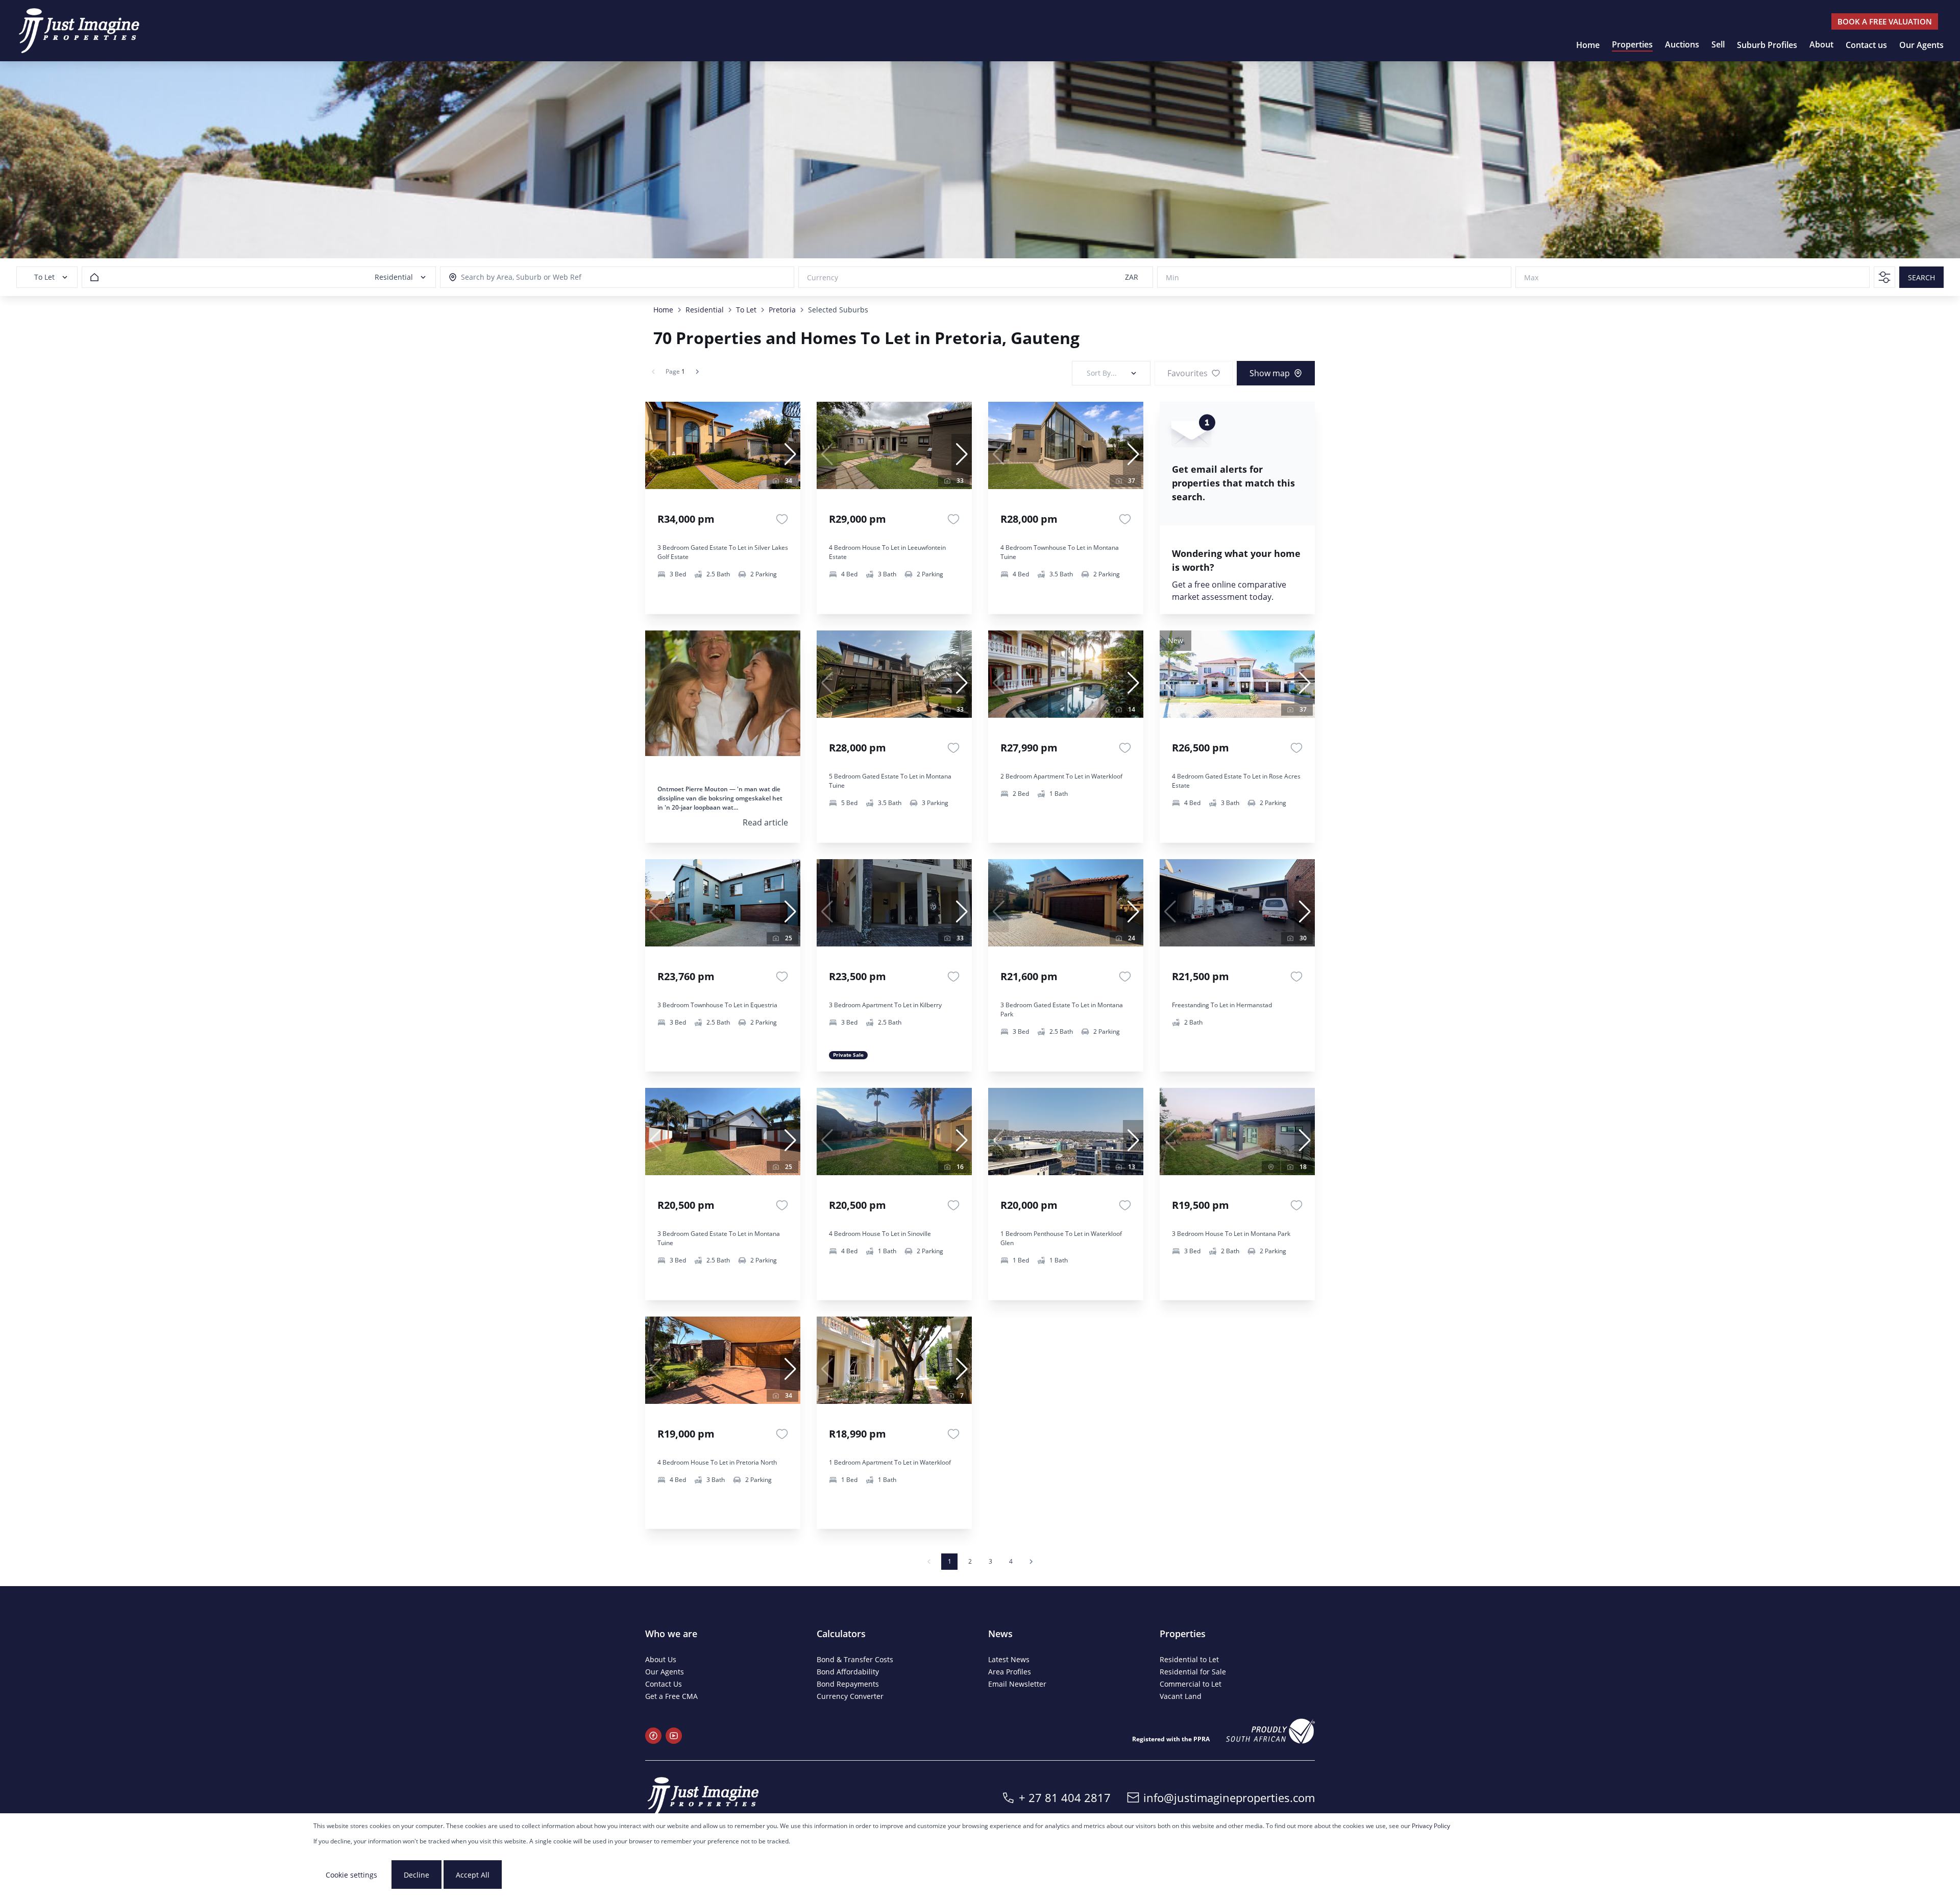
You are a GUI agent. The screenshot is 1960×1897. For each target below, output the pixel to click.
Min (1172, 277)
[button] (790, 454)
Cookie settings (351, 1875)
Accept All (473, 1875)
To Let (746, 310)
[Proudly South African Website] (1270, 1731)
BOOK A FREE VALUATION (1885, 21)
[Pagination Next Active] (697, 372)
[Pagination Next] (1031, 1562)
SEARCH (1921, 277)
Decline (416, 1875)
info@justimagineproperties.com (1229, 1797)
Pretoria (782, 310)
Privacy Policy (1431, 1826)
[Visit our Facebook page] (653, 1736)
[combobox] (507, 277)
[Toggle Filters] (1884, 277)
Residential (705, 310)
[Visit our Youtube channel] (674, 1736)
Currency (823, 277)
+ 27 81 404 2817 (1065, 1797)
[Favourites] (782, 519)
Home (663, 310)
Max (1531, 277)
